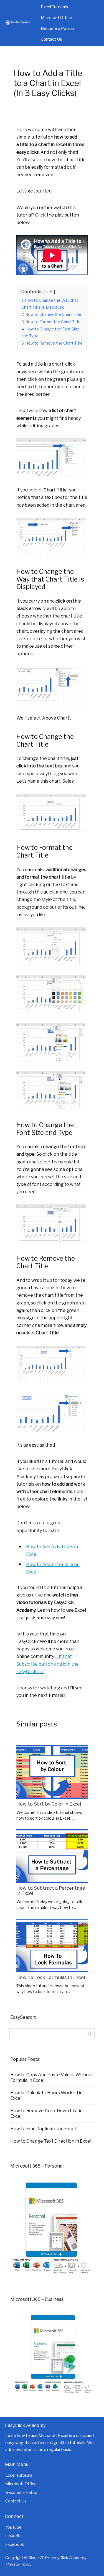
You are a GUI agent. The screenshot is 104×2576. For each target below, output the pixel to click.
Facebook (15, 2544)
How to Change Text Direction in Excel (51, 2141)
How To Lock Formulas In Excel (51, 1977)
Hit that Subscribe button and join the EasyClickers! (48, 1664)
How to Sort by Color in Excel (49, 1804)
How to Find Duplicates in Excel (43, 2129)
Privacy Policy (19, 2564)
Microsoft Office (56, 18)
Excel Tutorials (54, 7)
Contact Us (51, 39)
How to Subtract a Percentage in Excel (51, 1891)
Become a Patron (57, 28)
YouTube (13, 2527)
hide (49, 292)
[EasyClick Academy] (20, 23)
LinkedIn (13, 2536)
